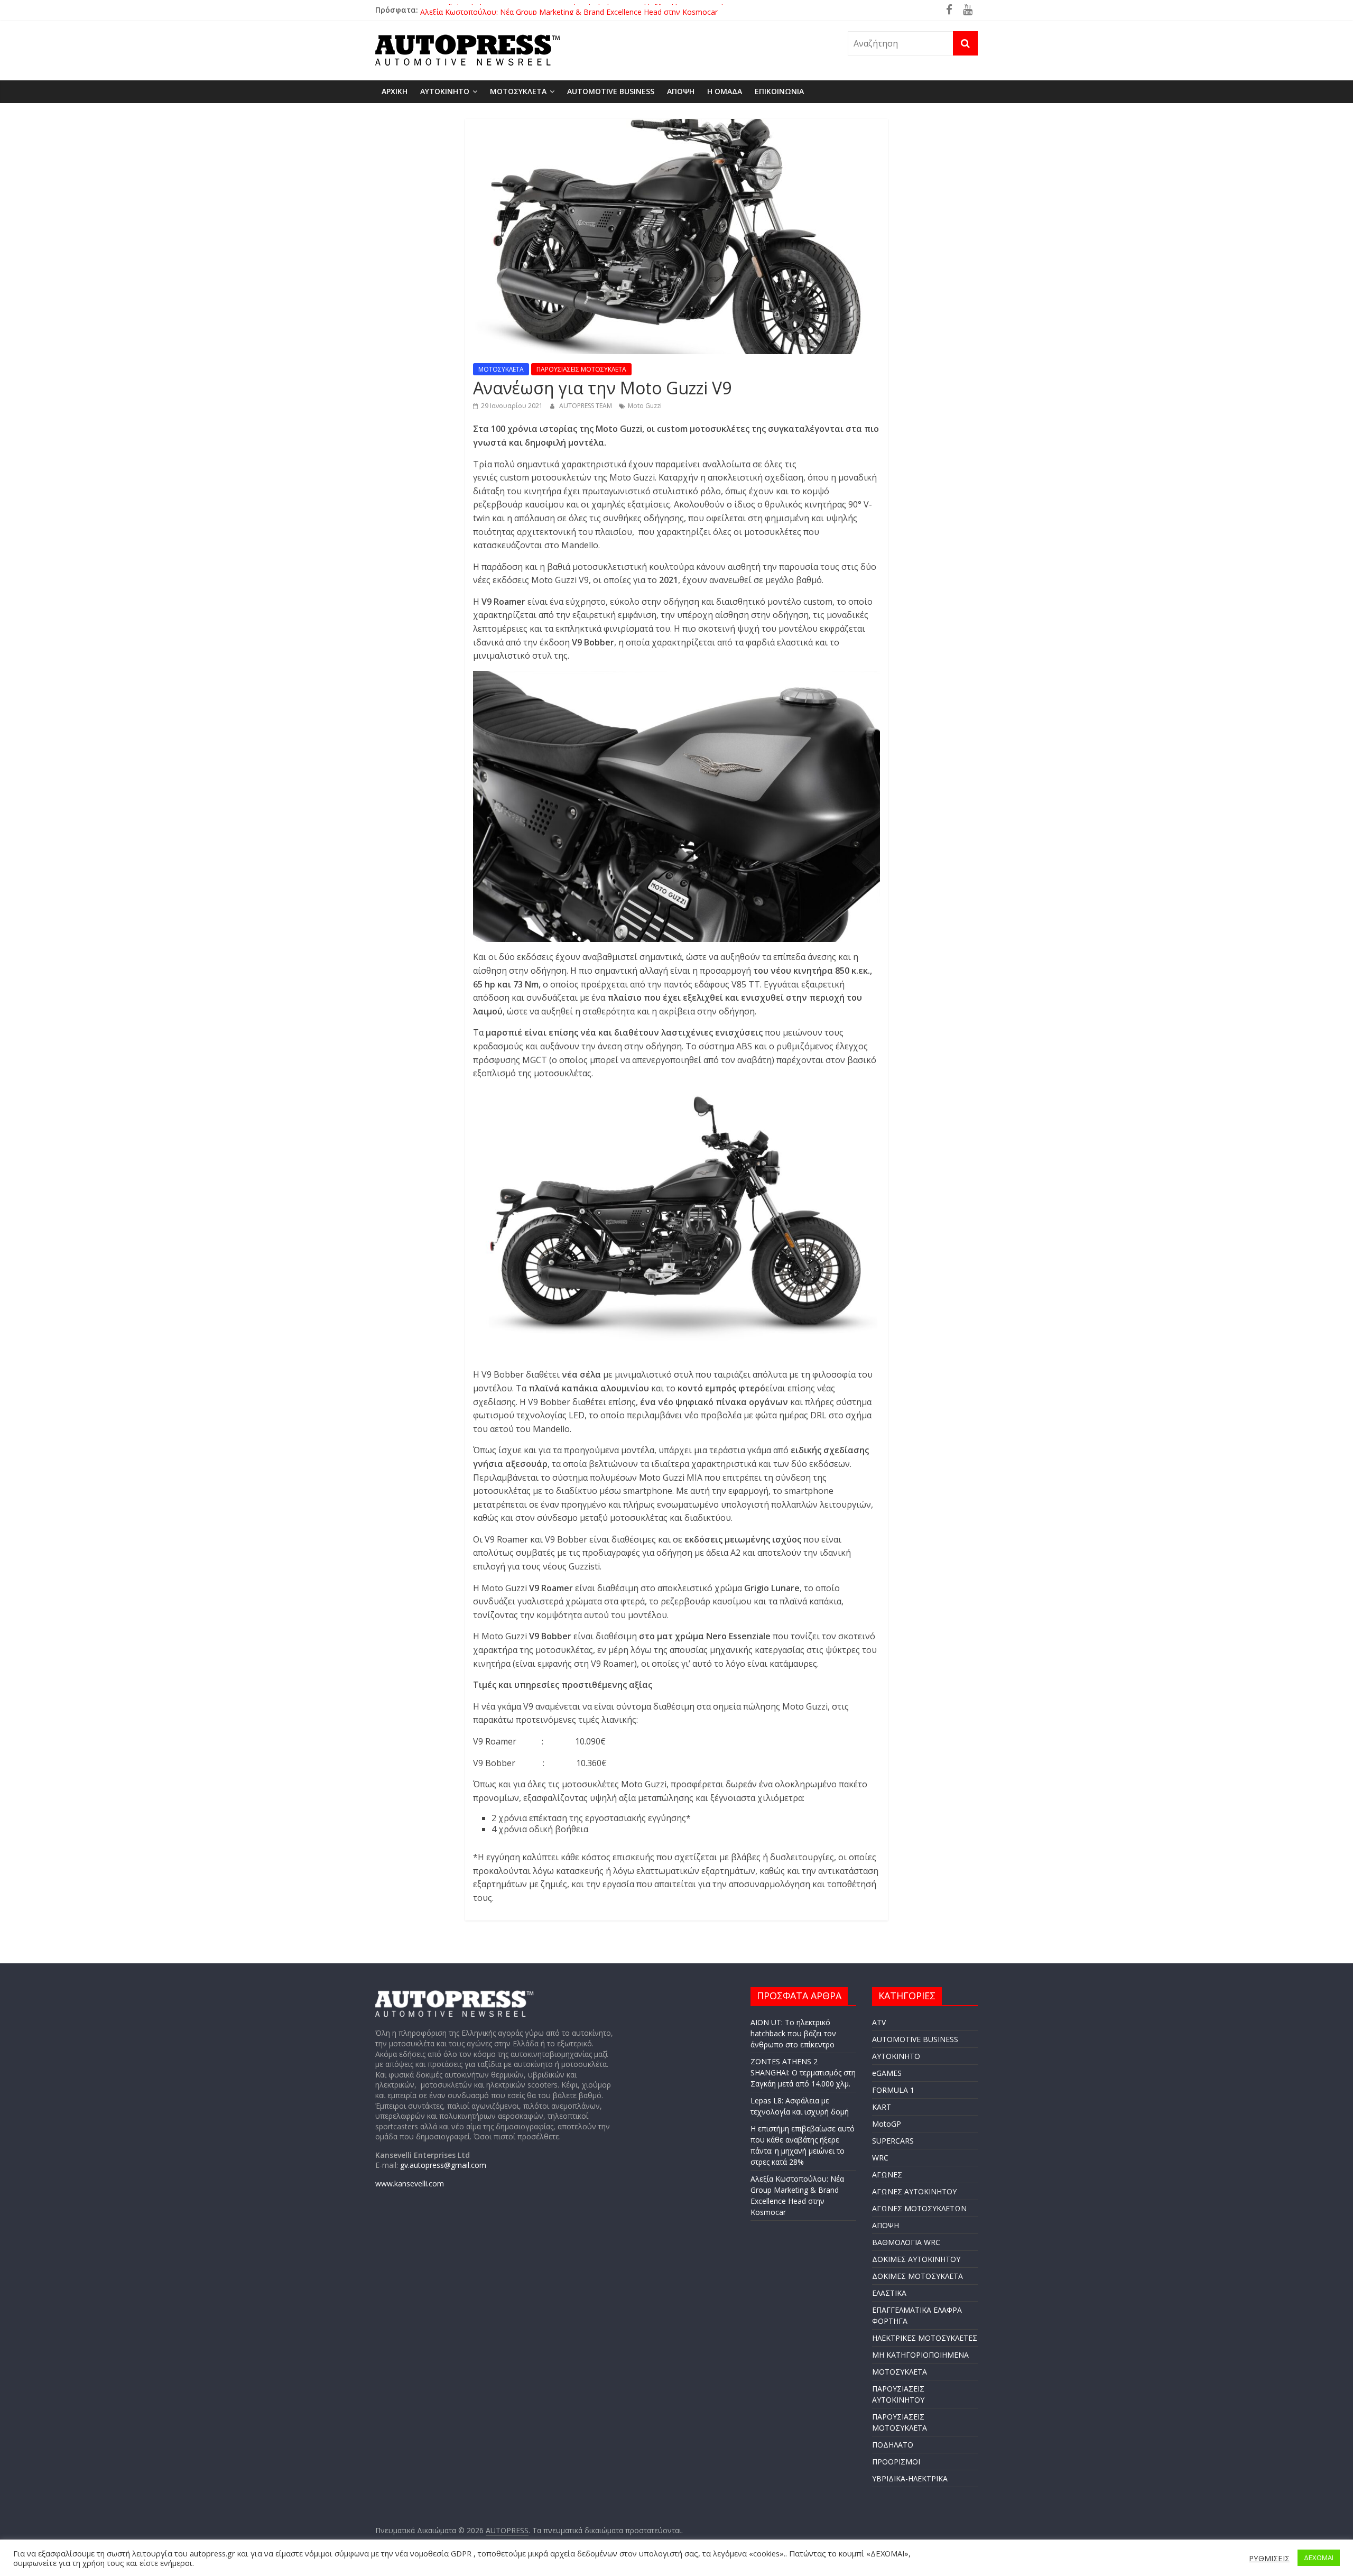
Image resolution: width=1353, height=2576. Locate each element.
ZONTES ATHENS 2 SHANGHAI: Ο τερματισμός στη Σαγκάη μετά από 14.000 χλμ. (803, 2072)
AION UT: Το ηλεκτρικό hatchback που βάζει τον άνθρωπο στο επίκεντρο (793, 2033)
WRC (880, 2158)
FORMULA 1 (893, 2090)
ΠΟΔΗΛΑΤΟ (893, 2445)
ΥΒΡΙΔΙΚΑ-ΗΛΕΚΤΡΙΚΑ (910, 2478)
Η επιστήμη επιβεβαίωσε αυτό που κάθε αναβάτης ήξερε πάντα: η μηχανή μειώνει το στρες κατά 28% (594, 10)
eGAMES (887, 2073)
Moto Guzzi (645, 406)
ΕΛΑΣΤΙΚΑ (889, 2293)
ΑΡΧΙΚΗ (395, 91)
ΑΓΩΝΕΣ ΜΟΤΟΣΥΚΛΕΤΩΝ (919, 2208)
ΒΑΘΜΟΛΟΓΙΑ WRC (906, 2242)
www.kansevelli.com (410, 2183)
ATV (879, 2022)
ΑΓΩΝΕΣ (887, 2175)
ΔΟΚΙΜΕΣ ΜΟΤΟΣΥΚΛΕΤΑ (918, 2276)
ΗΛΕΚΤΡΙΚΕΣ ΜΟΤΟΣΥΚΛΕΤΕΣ (925, 2338)
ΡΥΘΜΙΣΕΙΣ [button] (1269, 2558)
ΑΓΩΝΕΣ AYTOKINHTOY (914, 2191)
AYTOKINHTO (445, 91)
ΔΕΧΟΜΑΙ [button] (1319, 2557)
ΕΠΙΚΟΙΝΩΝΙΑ (779, 91)
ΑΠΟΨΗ (681, 91)
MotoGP (887, 2124)
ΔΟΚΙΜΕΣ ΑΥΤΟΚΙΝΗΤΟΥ (916, 2259)
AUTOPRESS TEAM (586, 406)
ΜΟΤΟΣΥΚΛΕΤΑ (518, 91)
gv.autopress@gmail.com (443, 2165)
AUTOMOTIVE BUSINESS (611, 91)
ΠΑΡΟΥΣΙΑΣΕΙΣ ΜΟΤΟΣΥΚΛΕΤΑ (581, 369)
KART (882, 2107)
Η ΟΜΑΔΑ (725, 91)
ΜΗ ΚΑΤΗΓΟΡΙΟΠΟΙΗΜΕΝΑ (920, 2355)
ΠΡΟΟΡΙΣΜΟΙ (896, 2462)
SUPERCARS (893, 2141)
